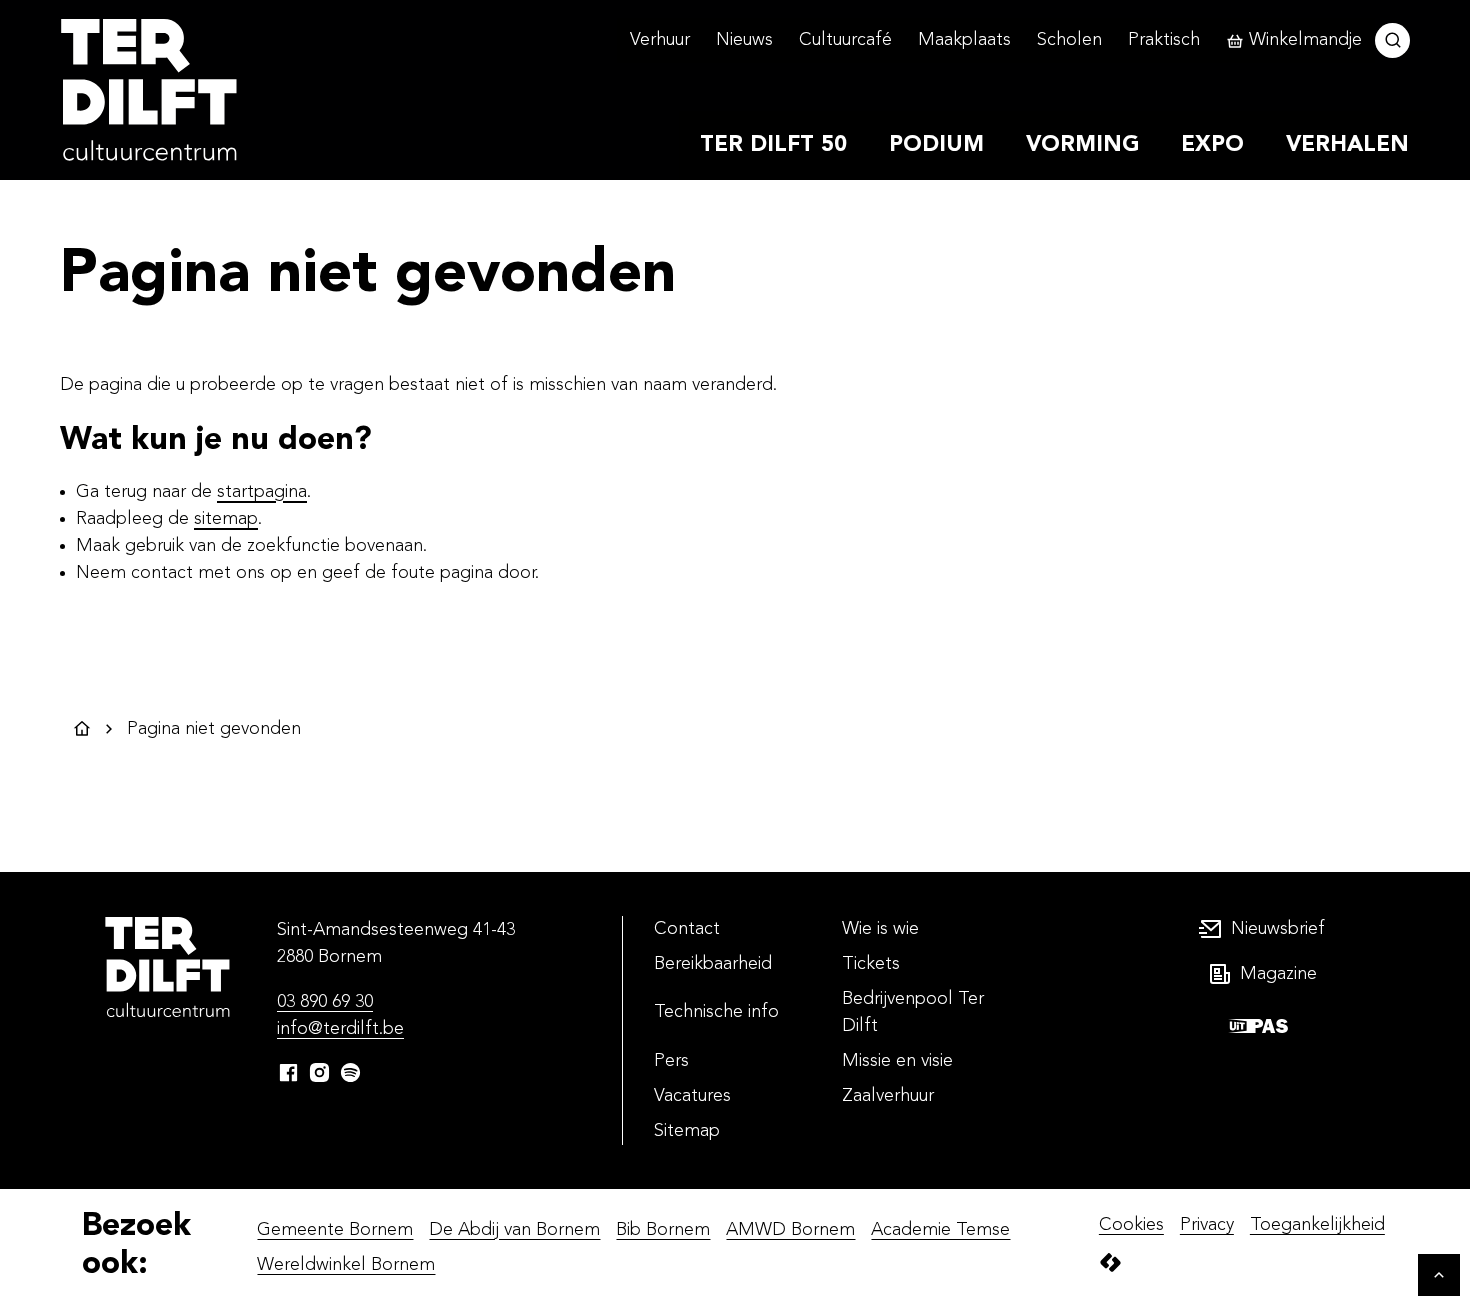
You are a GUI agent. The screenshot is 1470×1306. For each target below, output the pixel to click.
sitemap (226, 519)
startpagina (262, 492)
